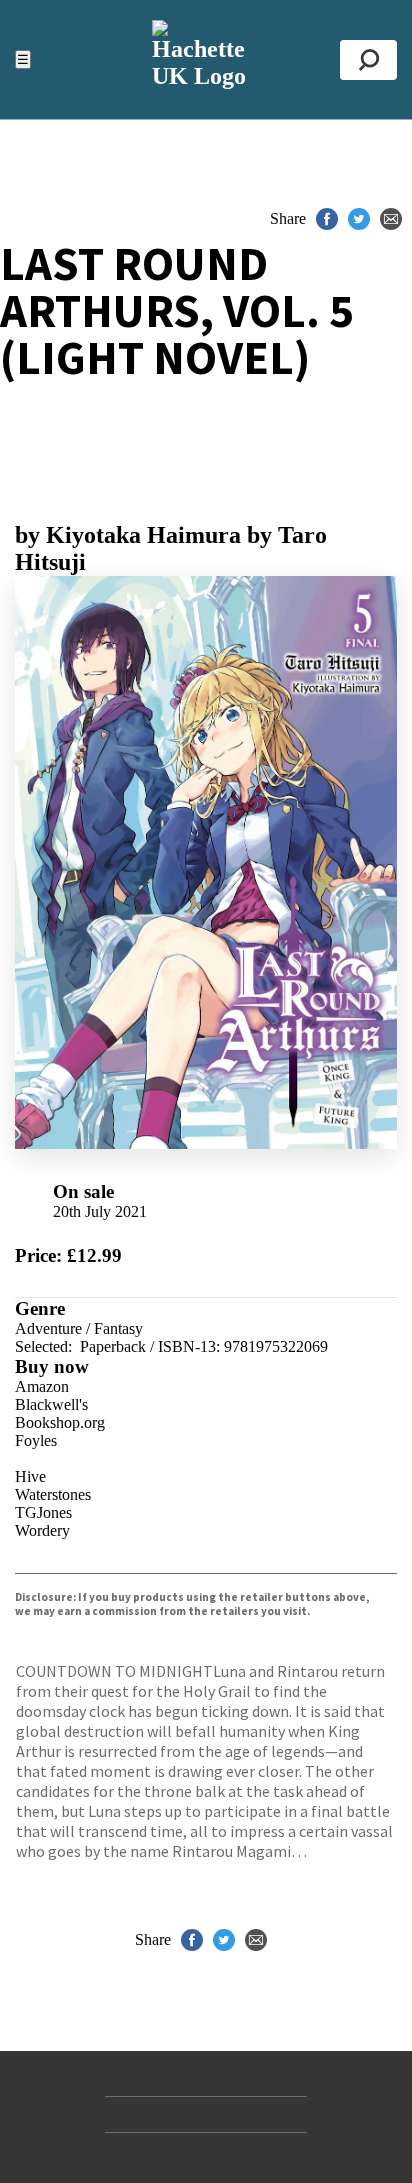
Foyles (36, 1440)
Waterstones (53, 1494)
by (128, 535)
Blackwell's (51, 1404)
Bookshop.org (60, 1422)
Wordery (42, 1530)
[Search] (368, 60)
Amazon (42, 1386)
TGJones (43, 1512)
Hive (30, 1476)
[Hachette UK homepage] (205, 59)
